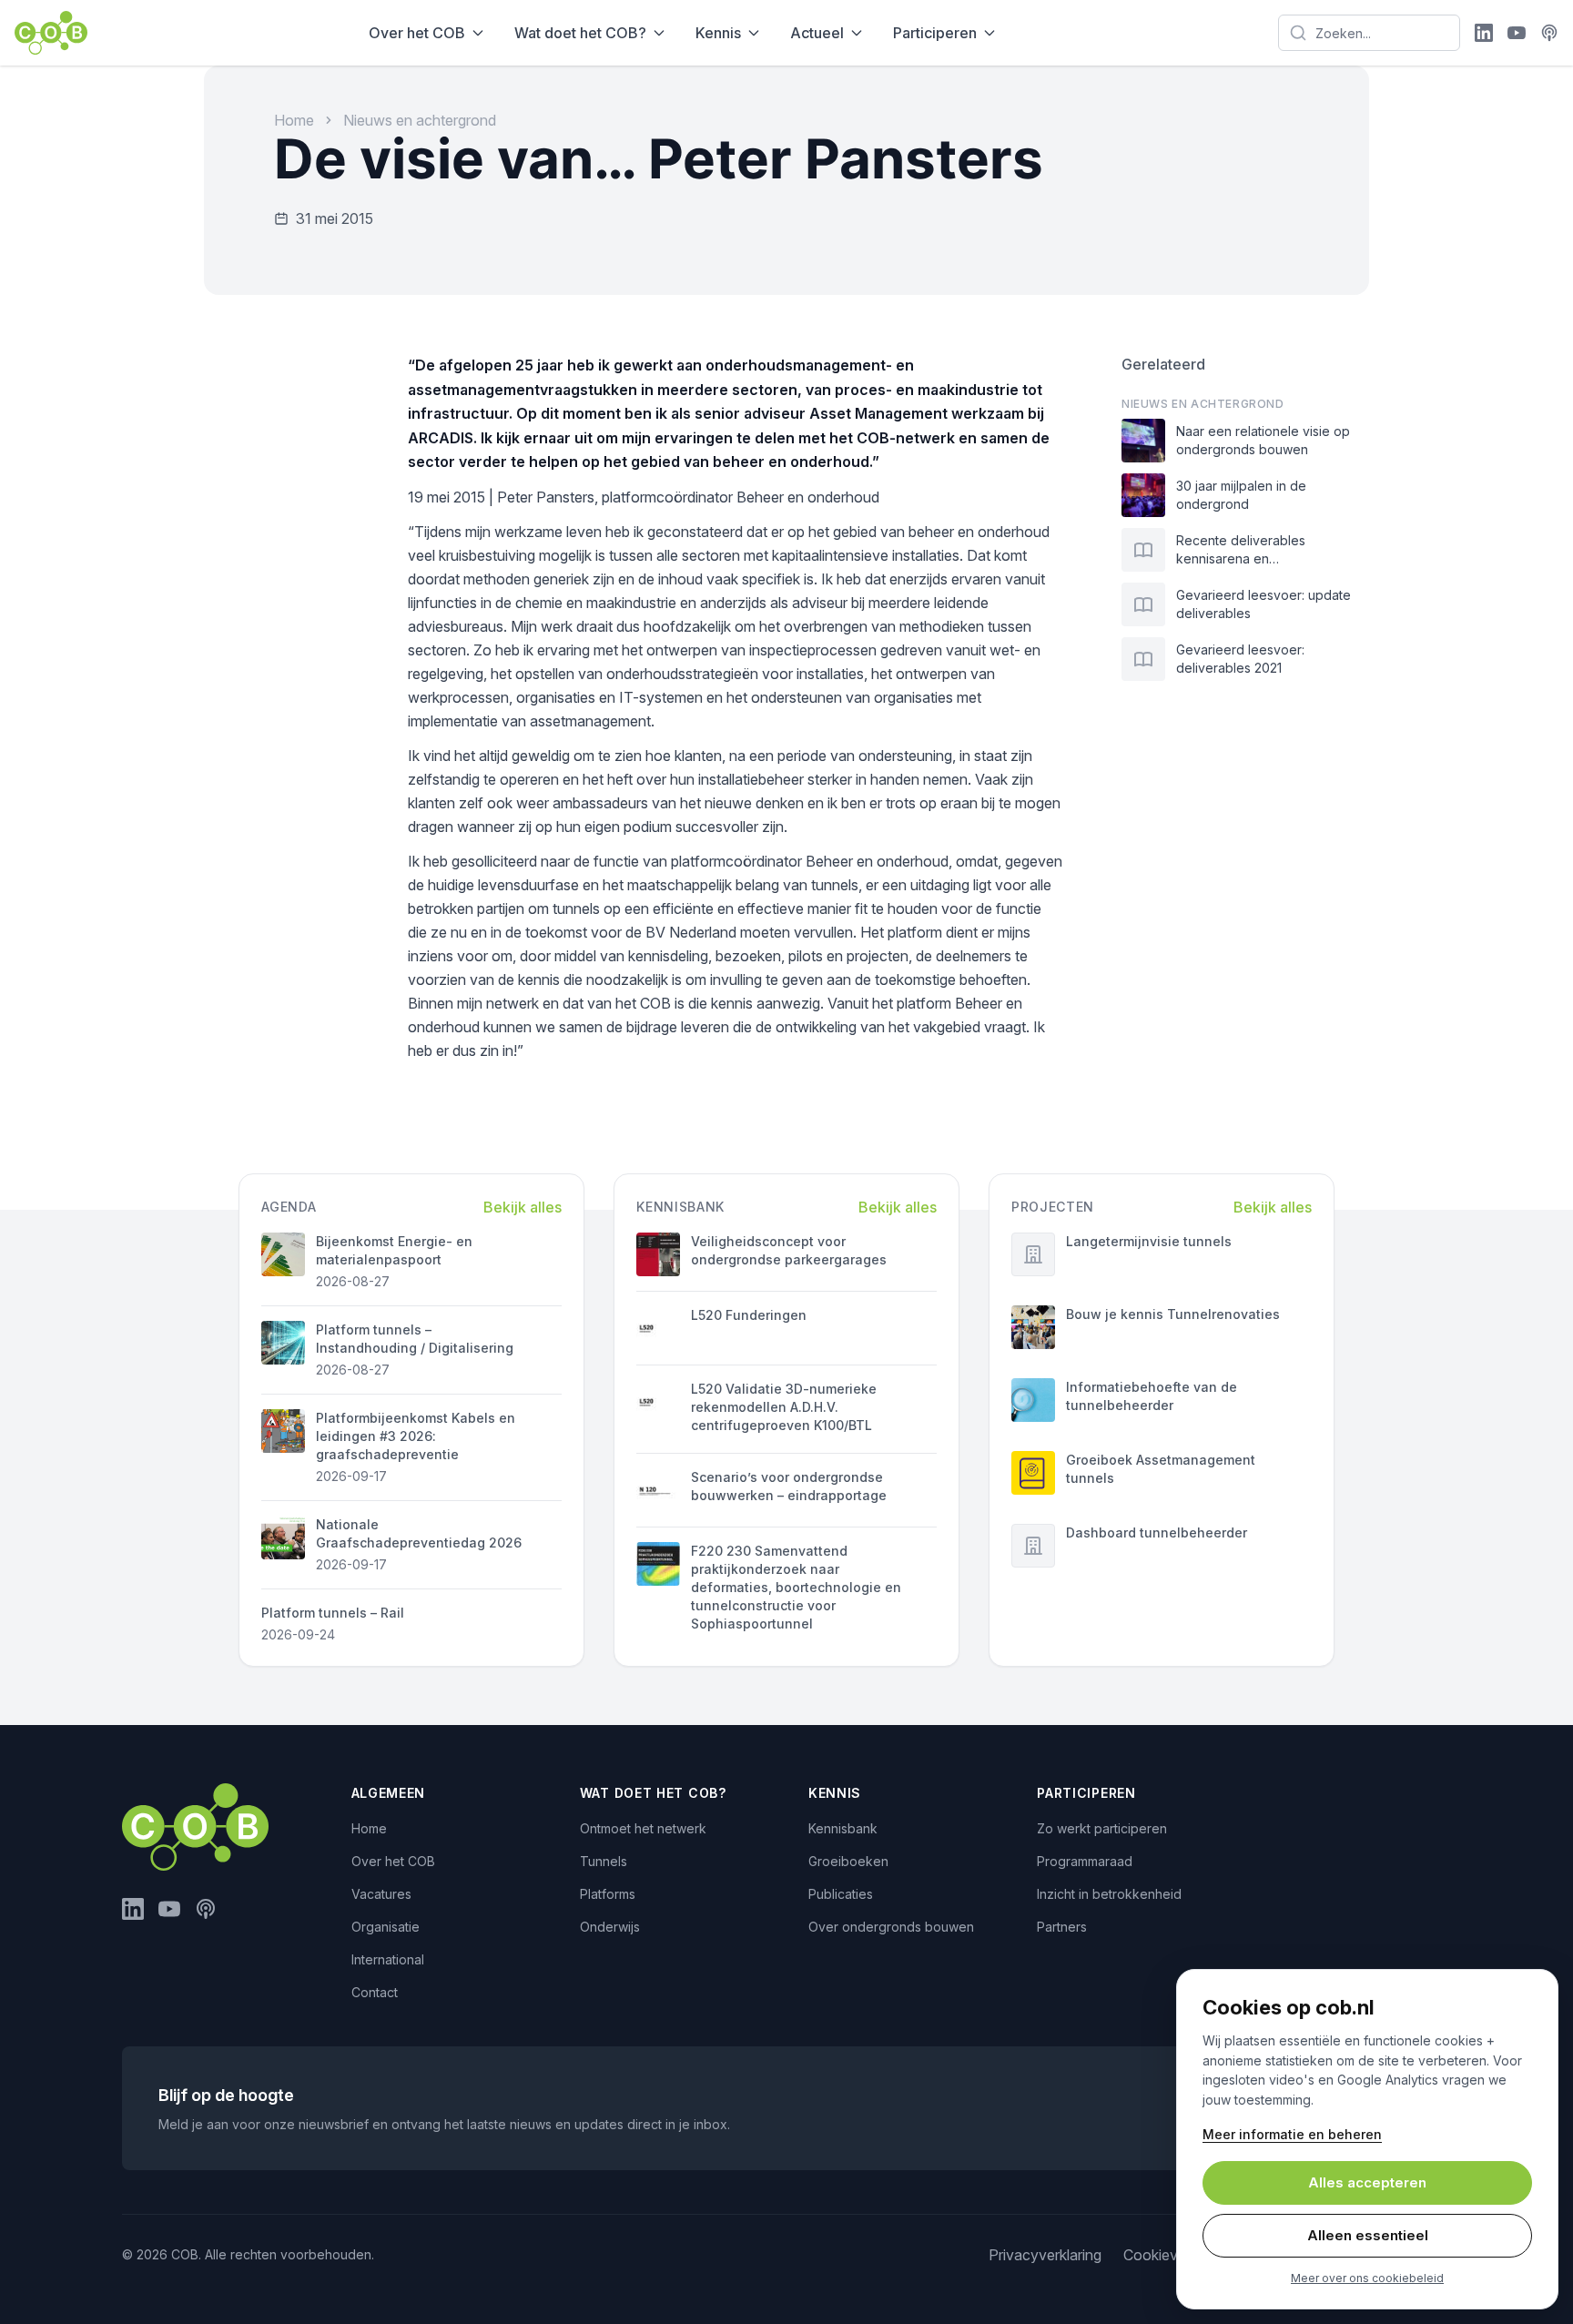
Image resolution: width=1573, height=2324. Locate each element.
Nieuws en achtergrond (420, 120)
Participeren (935, 33)
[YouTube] (1517, 33)
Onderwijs (610, 1927)
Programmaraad (1085, 1861)
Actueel (817, 33)
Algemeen (389, 1793)
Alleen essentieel (1368, 2235)
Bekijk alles (523, 1207)
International (388, 1959)
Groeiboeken (848, 1861)
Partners (1062, 1927)
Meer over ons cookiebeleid (1367, 2278)
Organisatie (386, 1927)
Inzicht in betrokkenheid (1109, 1894)
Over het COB (417, 33)
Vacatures (381, 1894)
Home (294, 120)
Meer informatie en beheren (1292, 2134)
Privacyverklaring (1045, 2255)
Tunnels (604, 1861)
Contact (375, 1992)
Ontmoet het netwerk (643, 1828)
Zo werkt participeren (1102, 1828)
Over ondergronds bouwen (891, 1927)
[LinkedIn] (1484, 33)
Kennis (718, 33)
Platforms (608, 1894)
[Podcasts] (1549, 33)
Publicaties (841, 1894)
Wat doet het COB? (580, 33)
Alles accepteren (1367, 2182)
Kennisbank (843, 1828)
